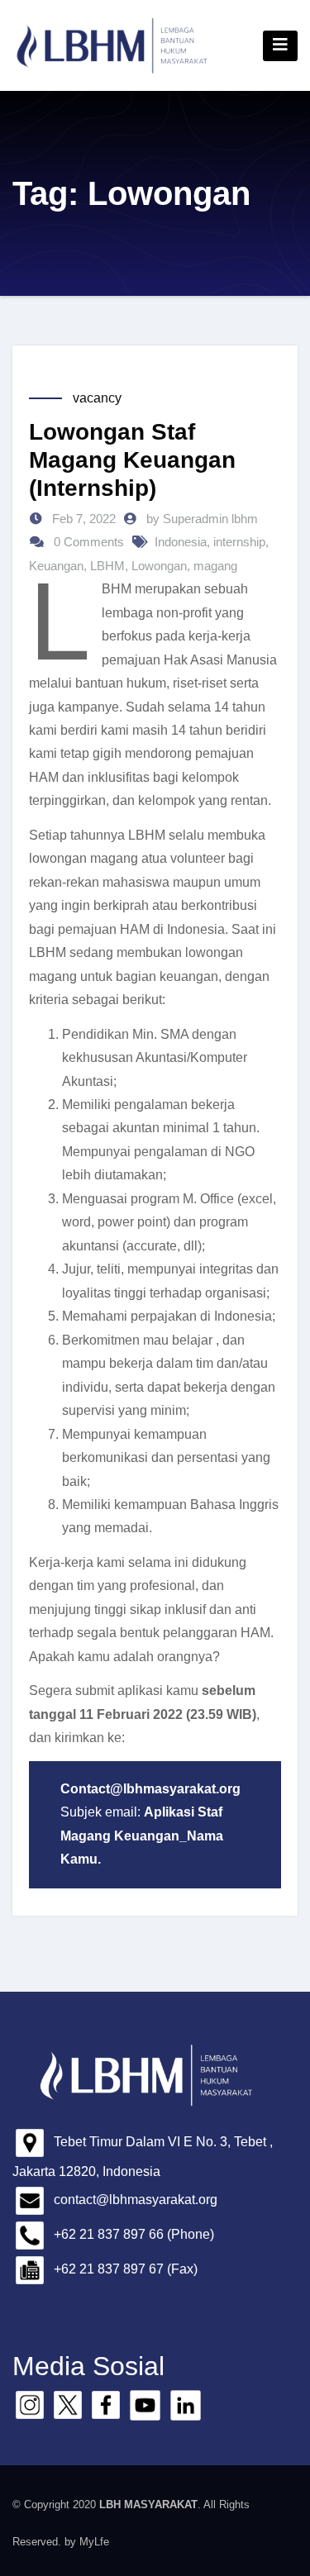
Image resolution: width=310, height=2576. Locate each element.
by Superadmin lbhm (202, 519)
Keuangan (56, 566)
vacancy (97, 398)
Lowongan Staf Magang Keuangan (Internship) (132, 459)
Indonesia (181, 542)
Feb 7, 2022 (82, 519)
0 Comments (89, 542)
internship (239, 542)
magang (215, 566)
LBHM (107, 566)
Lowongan (159, 566)
